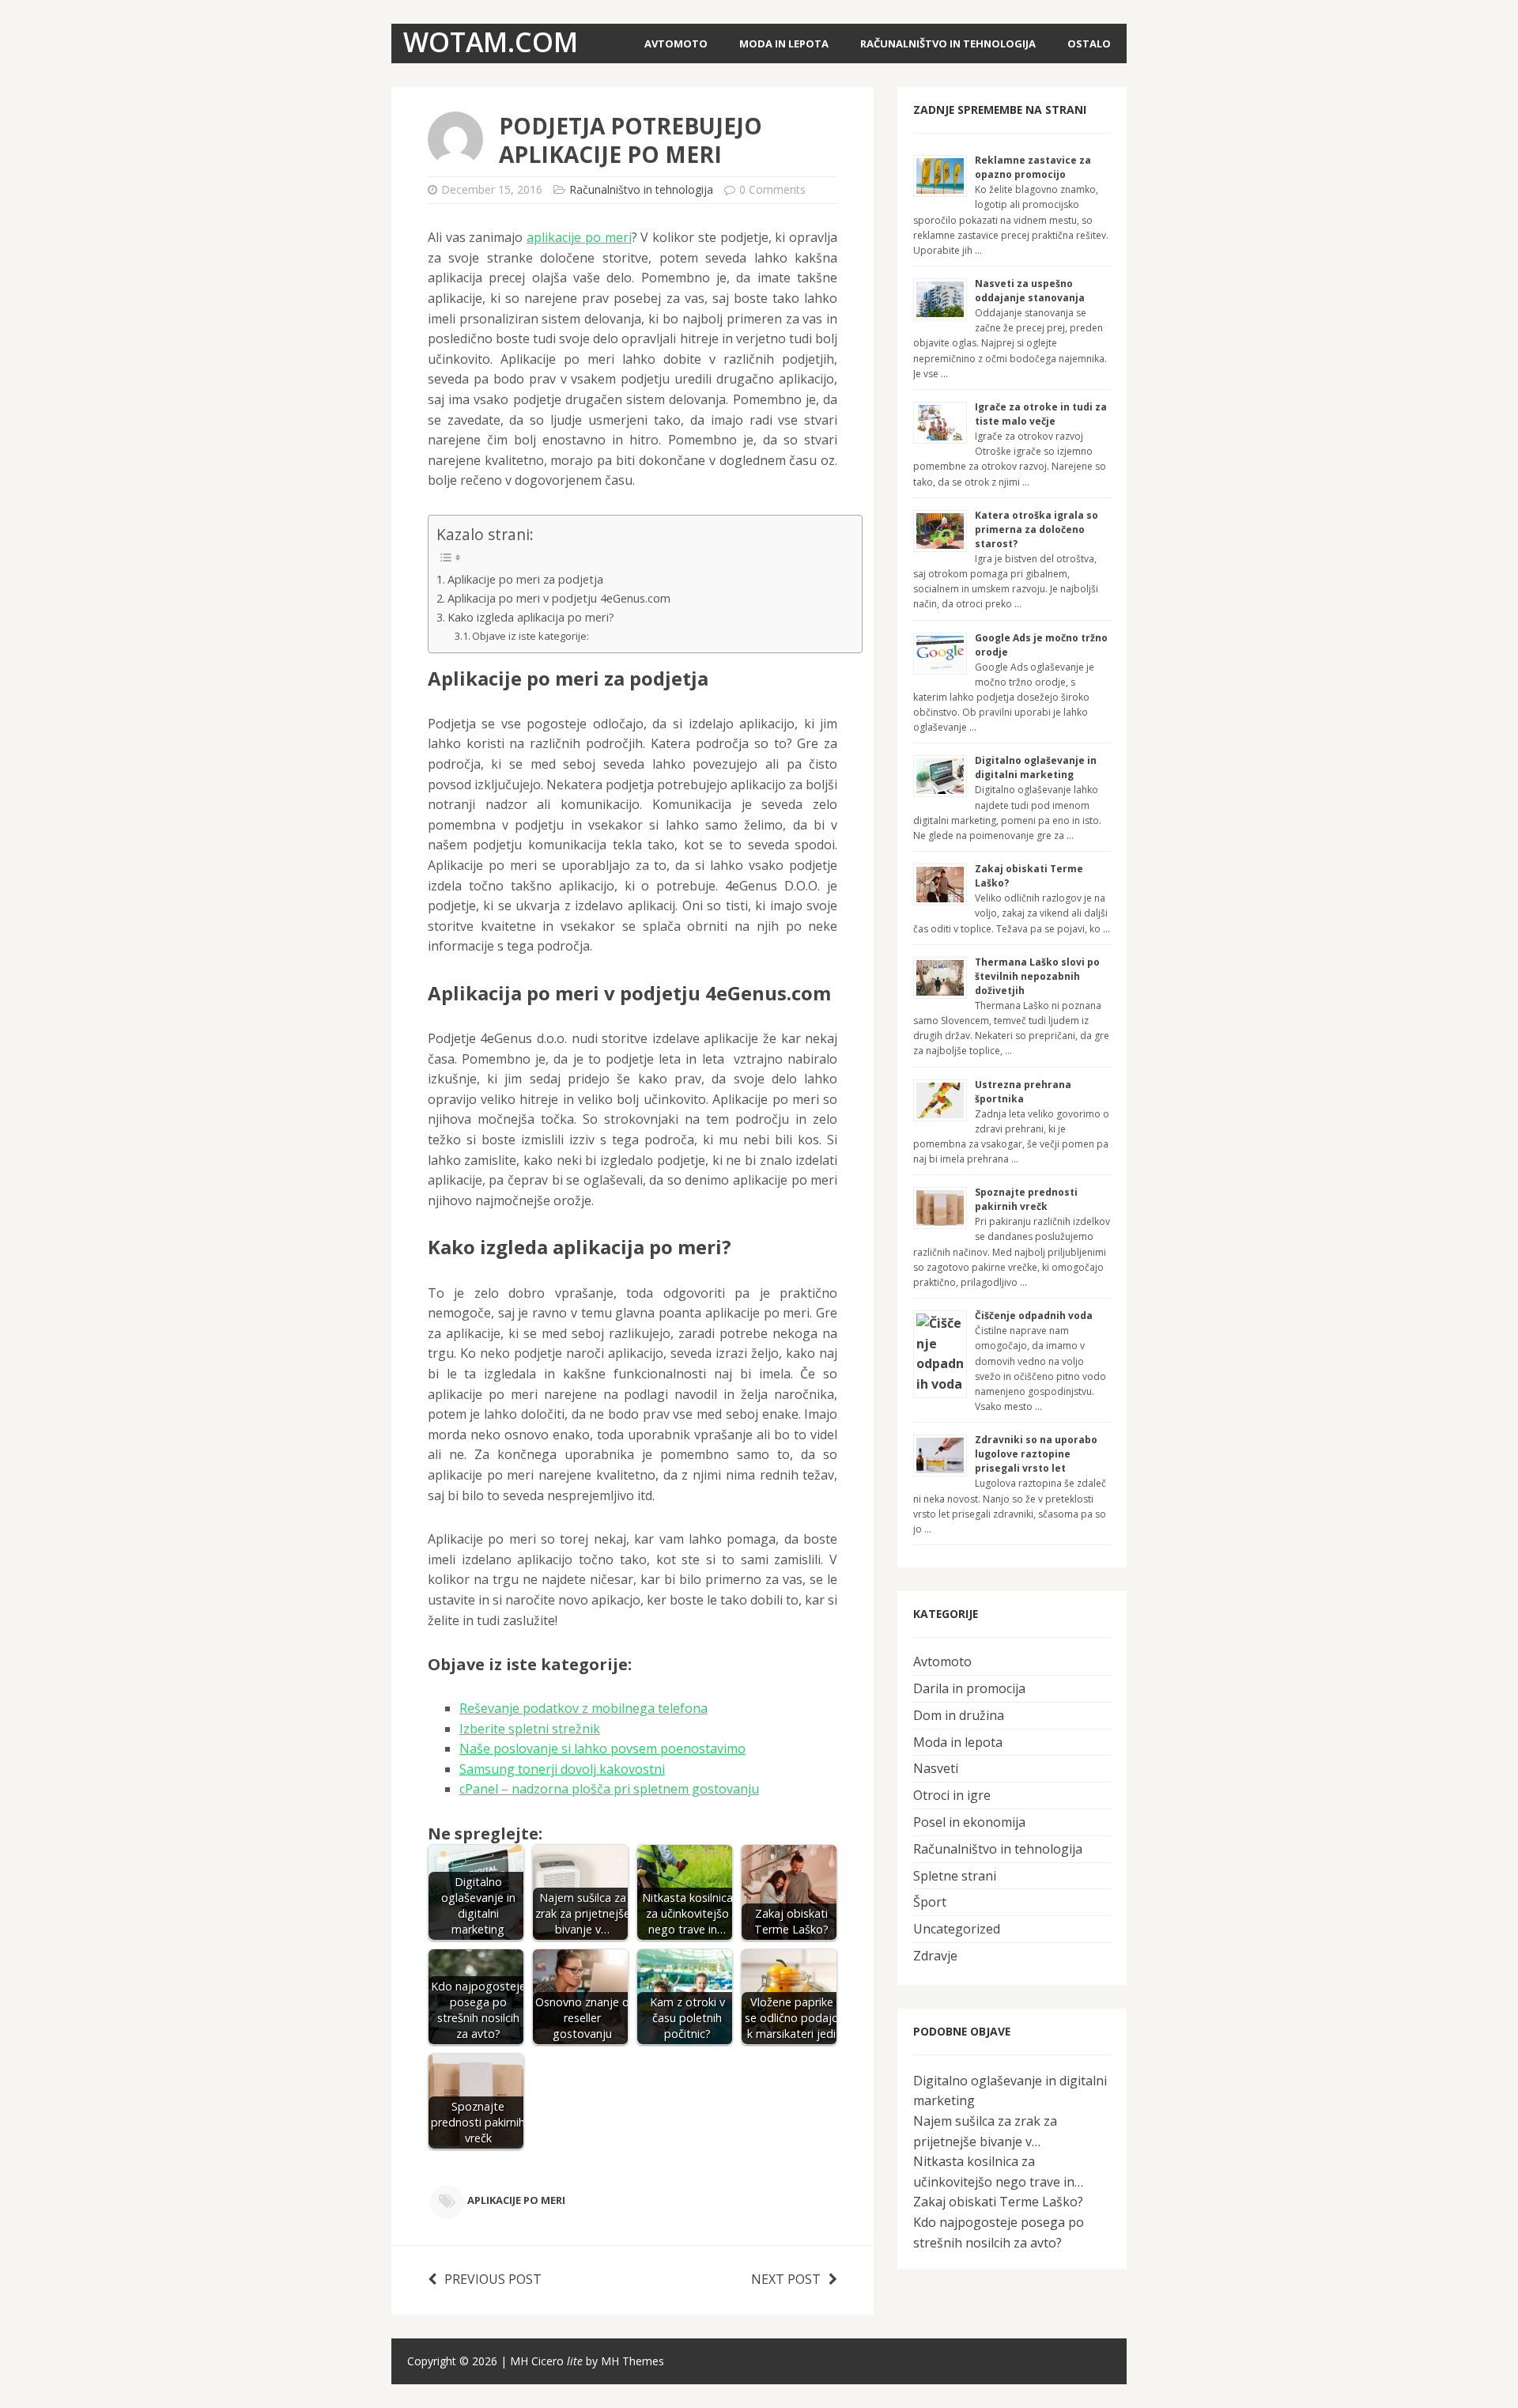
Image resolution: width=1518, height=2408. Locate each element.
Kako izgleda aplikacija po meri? (531, 617)
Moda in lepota (784, 43)
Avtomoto (676, 43)
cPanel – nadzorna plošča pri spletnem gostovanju (609, 1789)
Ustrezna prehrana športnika (1023, 1092)
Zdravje (935, 1956)
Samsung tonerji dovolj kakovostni (562, 1769)
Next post (786, 2279)
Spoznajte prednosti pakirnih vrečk (1026, 1199)
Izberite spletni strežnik (530, 1729)
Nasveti (936, 1768)
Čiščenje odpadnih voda (1034, 1316)
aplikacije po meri (579, 237)
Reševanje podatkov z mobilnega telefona (583, 1708)
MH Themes (632, 2361)
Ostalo (1089, 43)
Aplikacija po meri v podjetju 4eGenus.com (559, 598)
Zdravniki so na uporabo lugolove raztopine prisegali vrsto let (1036, 1454)
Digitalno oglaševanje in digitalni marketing (1036, 767)
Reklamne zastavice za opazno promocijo (1033, 167)
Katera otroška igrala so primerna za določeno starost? (1037, 529)
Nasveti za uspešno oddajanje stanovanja (1030, 291)
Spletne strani (955, 1876)
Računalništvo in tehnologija (948, 43)
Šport (930, 1902)
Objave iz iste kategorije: (531, 636)
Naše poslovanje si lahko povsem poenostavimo (602, 1748)
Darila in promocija (969, 1688)
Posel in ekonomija (969, 1822)
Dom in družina (959, 1715)
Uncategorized (957, 1929)
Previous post (493, 2279)
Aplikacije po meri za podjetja (525, 579)
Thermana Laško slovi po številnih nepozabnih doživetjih (1037, 976)
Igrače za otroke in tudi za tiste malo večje (1041, 414)
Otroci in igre (952, 1795)
